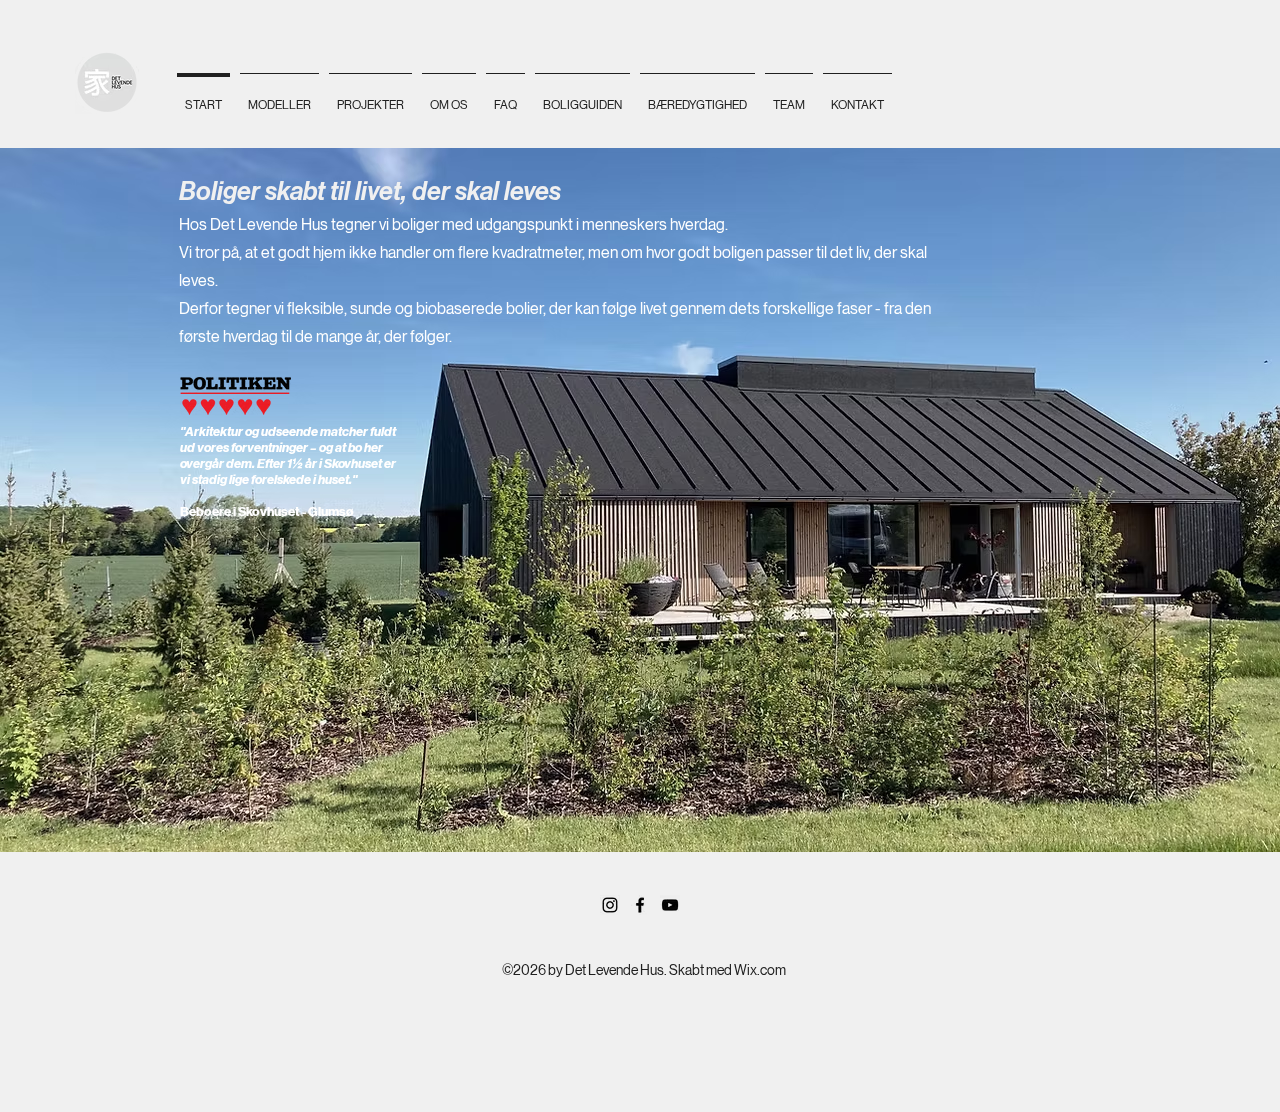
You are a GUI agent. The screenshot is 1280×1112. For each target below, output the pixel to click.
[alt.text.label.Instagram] (610, 905)
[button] (279, 96)
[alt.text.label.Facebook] (640, 905)
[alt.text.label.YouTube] (670, 905)
